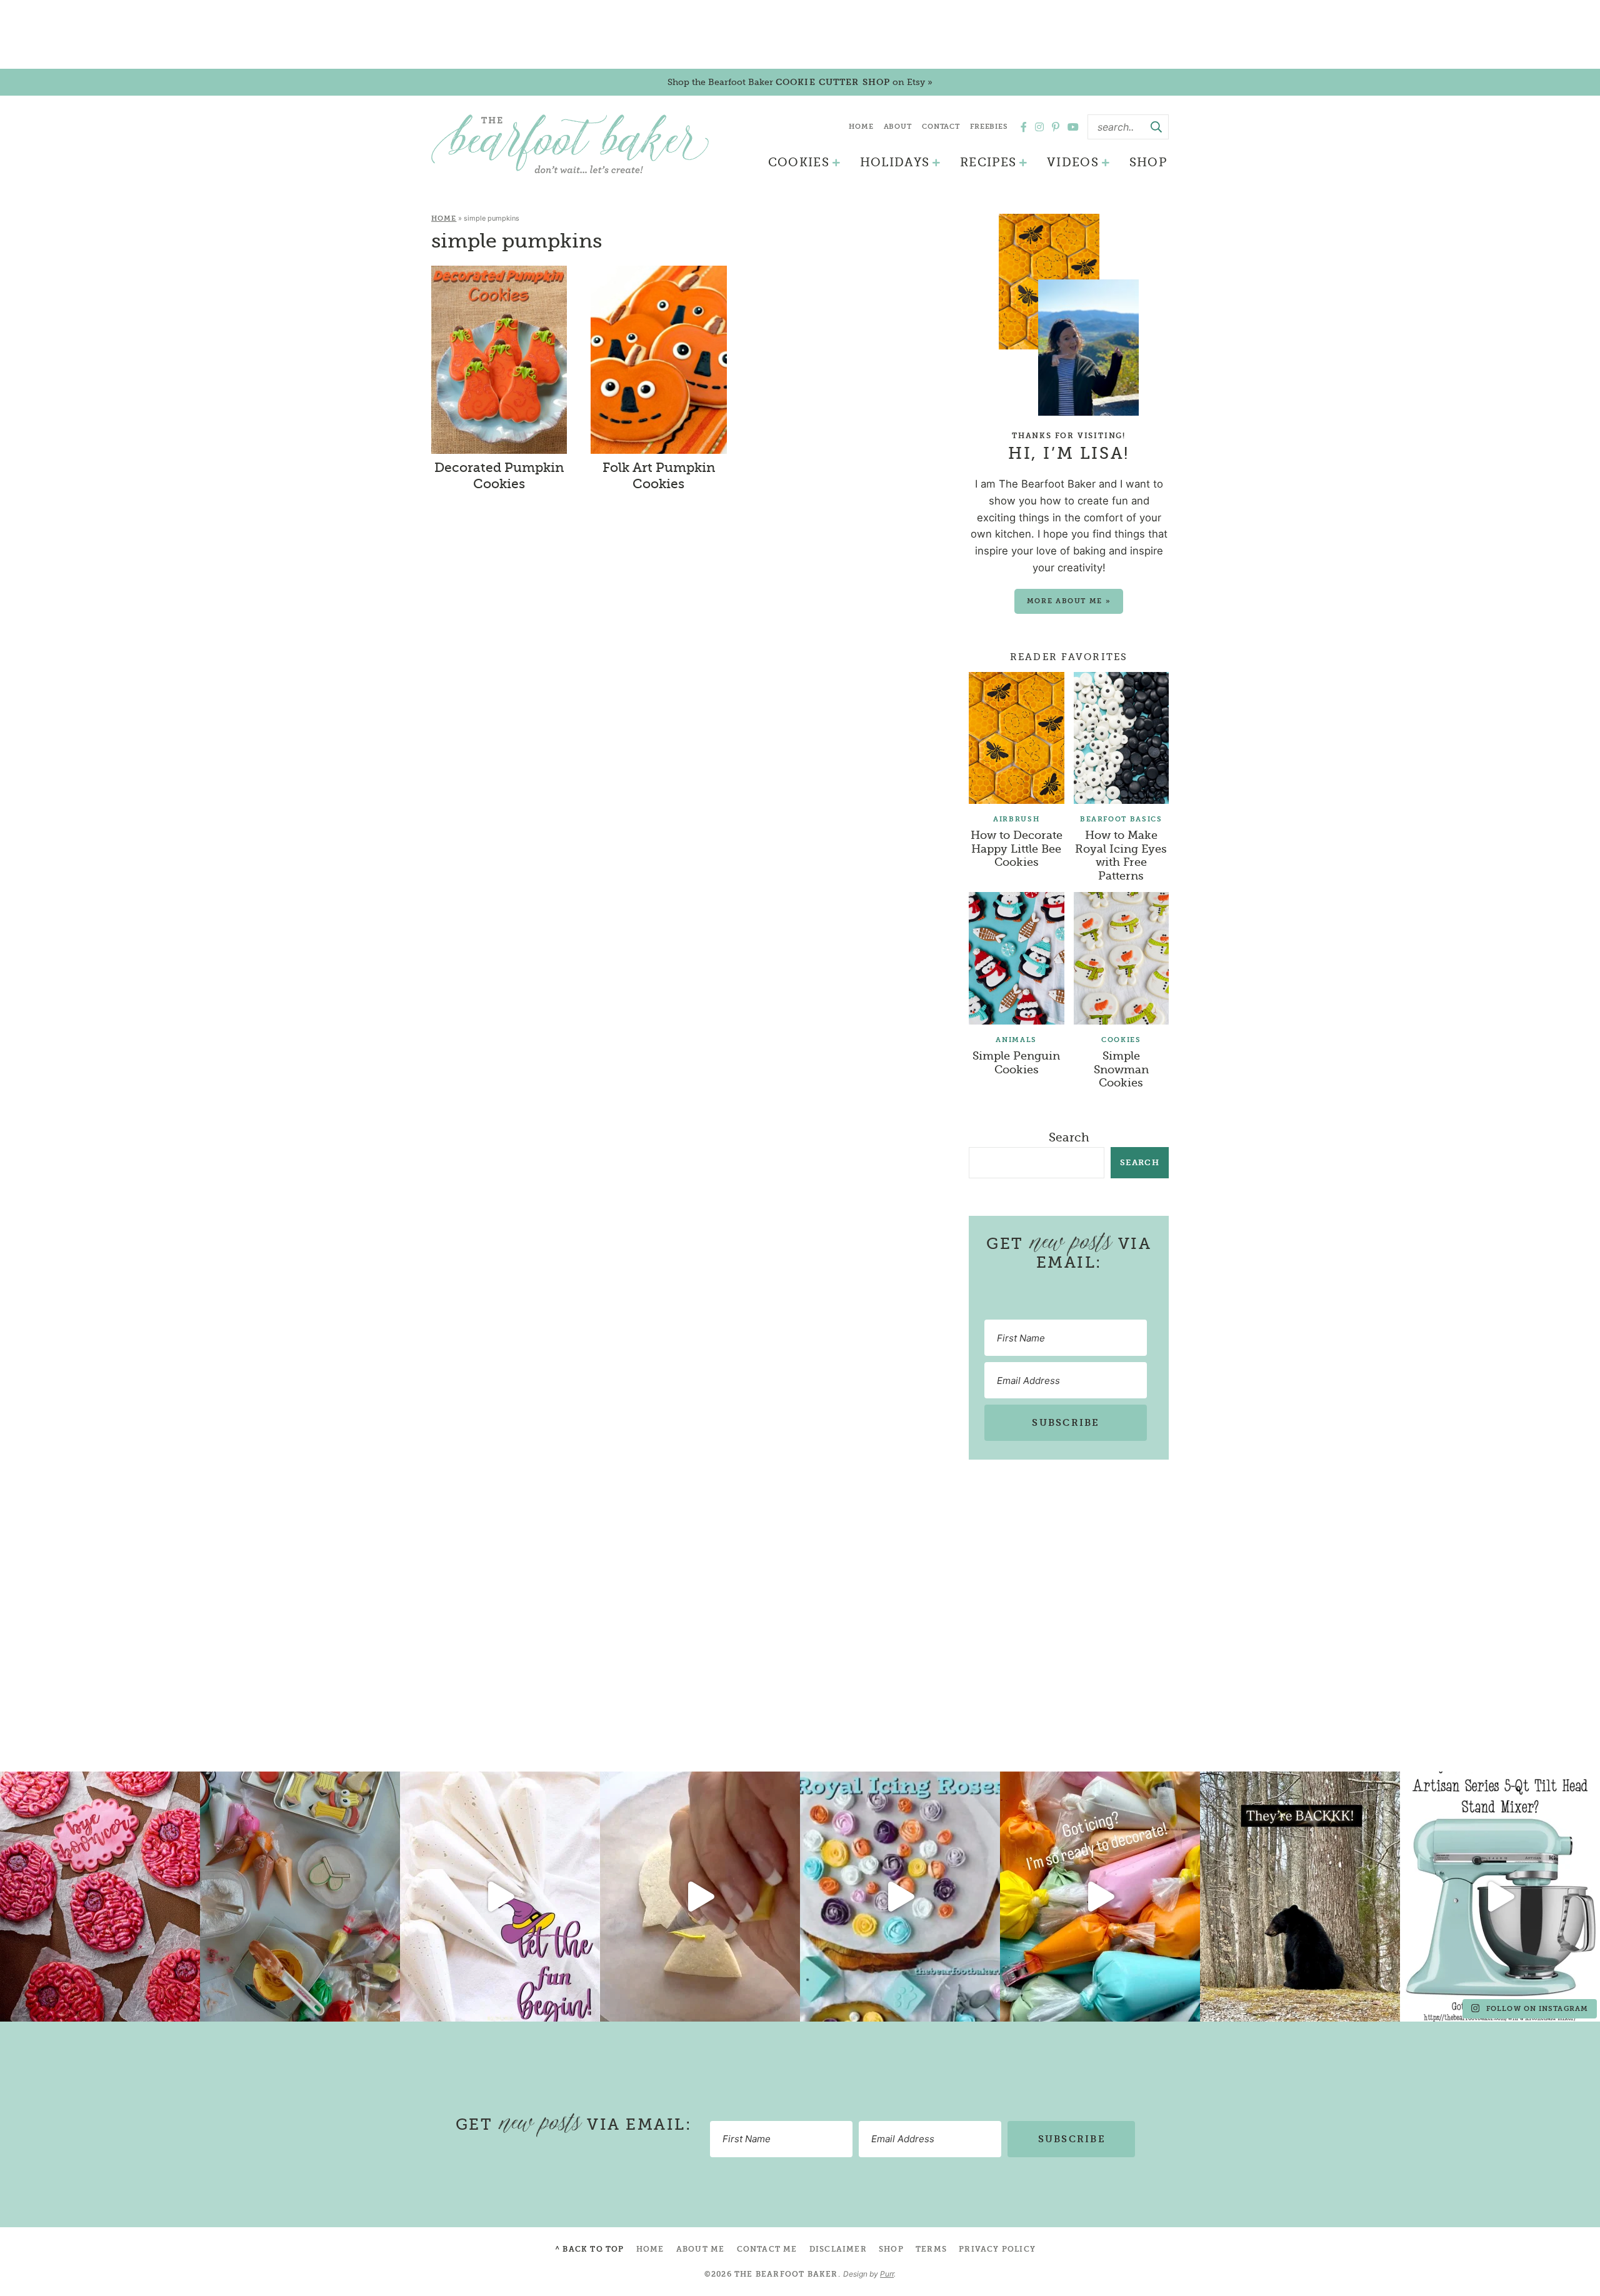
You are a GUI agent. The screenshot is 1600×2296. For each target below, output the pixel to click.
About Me (701, 2249)
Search (1069, 1138)
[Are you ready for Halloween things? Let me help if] (500, 1897)
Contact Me (767, 2249)
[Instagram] (1039, 127)
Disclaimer (838, 2249)
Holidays (895, 163)
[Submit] (1156, 127)
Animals (1016, 1040)
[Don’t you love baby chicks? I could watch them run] (700, 1897)
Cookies (799, 163)
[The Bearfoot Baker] (570, 144)
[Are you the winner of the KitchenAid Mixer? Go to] (1500, 1897)
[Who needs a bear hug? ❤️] (1300, 1897)
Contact (941, 127)
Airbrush (1016, 819)
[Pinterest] (1056, 127)
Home (861, 127)
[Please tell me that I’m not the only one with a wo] (300, 1897)
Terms (931, 2249)
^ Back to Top (590, 2249)
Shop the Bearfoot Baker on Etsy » (800, 82)
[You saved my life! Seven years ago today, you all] (100, 1897)
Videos (1073, 163)
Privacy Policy (997, 2249)
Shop (1148, 163)
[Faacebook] (1024, 127)
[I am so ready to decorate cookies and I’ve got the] (1100, 1897)
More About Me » (1069, 601)
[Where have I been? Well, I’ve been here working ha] (900, 1897)
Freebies (989, 127)
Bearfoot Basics (1121, 819)
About (898, 127)
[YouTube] (1073, 127)
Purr (887, 2274)
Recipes (988, 163)
